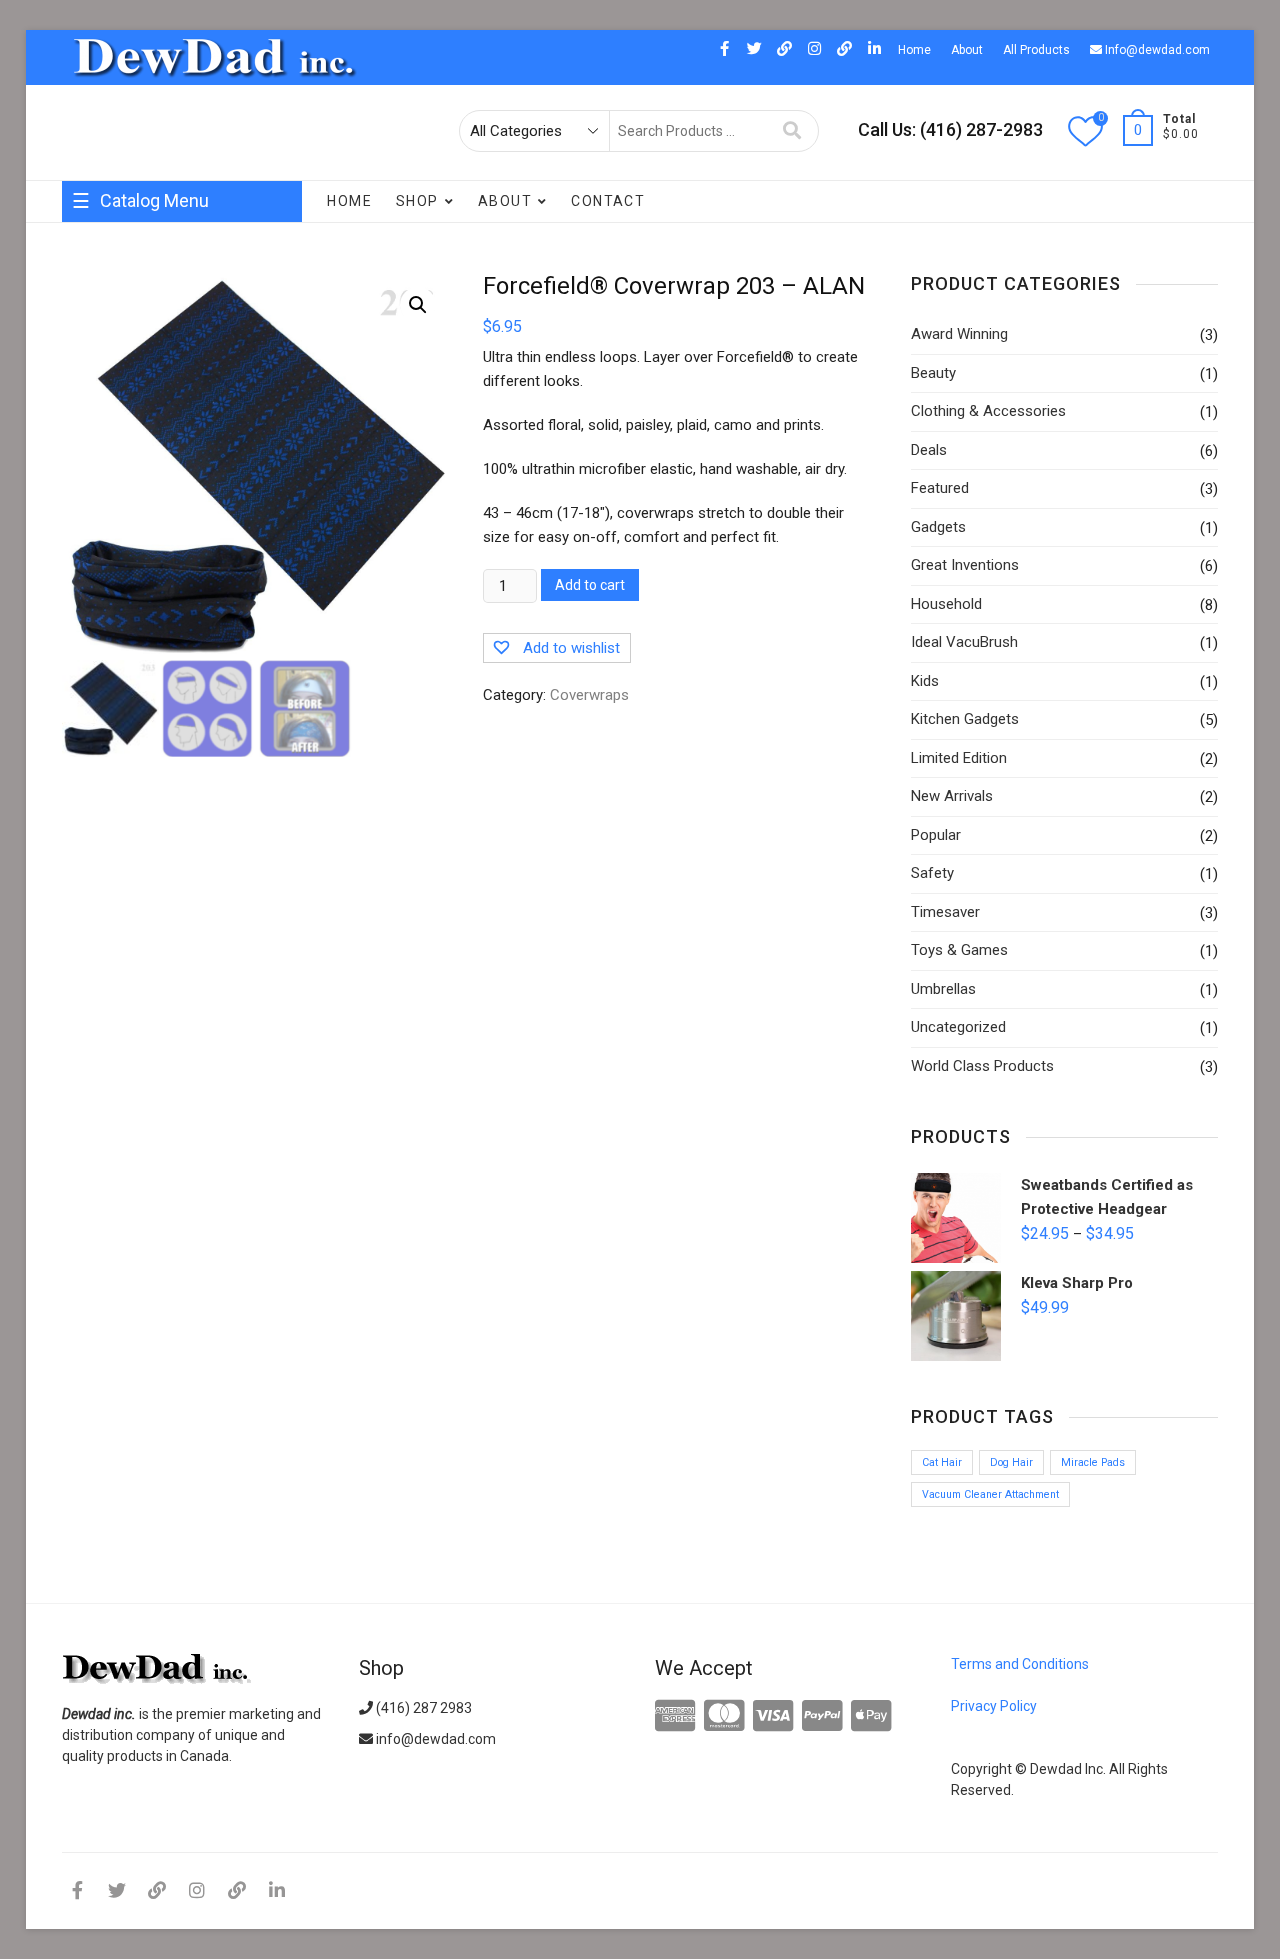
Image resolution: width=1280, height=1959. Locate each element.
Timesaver (945, 912)
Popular (97, 460)
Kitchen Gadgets (179, 340)
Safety (932, 873)
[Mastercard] (724, 1717)
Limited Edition (959, 758)
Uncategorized (958, 1027)
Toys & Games (959, 950)
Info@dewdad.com (1156, 50)
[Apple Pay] (871, 1717)
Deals (90, 340)
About (967, 50)
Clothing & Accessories (988, 411)
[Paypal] (822, 1717)
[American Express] (675, 1717)
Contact (608, 201)
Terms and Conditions (1020, 1664)
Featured (940, 488)
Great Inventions (124, 300)
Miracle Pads (1093, 1462)
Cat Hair (942, 1462)
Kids (925, 681)
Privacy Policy (994, 1706)
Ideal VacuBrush (964, 642)
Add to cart (590, 585)
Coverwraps (111, 260)
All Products (1036, 50)
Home (914, 50)
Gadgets (938, 527)
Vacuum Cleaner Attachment (990, 1494)
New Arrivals (952, 796)
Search (792, 131)
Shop (417, 201)
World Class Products (139, 380)
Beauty (933, 373)
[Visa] (773, 1717)
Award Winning (243, 300)
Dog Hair (1011, 1462)
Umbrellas (943, 989)
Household (202, 260)
